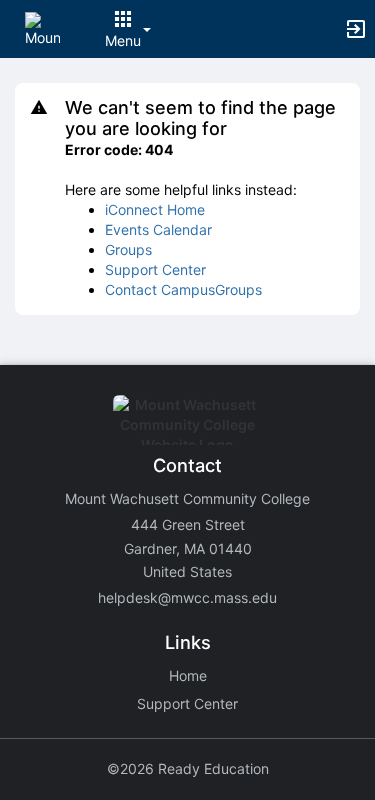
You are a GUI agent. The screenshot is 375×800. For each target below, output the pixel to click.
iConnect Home (155, 209)
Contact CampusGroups (183, 289)
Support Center (155, 269)
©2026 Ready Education (188, 768)
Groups (128, 249)
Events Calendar (158, 229)
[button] (42, 27)
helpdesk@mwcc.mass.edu (187, 597)
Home (188, 675)
